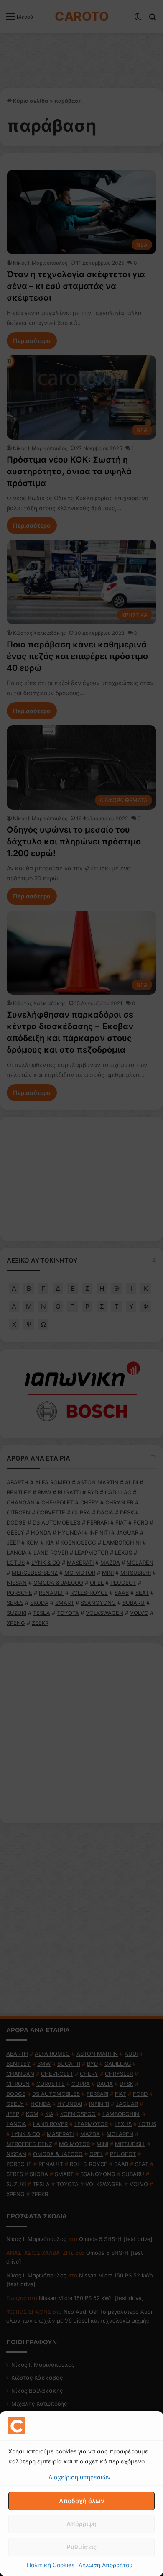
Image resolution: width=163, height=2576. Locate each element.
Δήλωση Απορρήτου (106, 2565)
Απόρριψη (81, 2524)
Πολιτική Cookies (51, 2565)
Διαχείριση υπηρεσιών (79, 2477)
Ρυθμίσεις (81, 2547)
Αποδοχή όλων (82, 2501)
